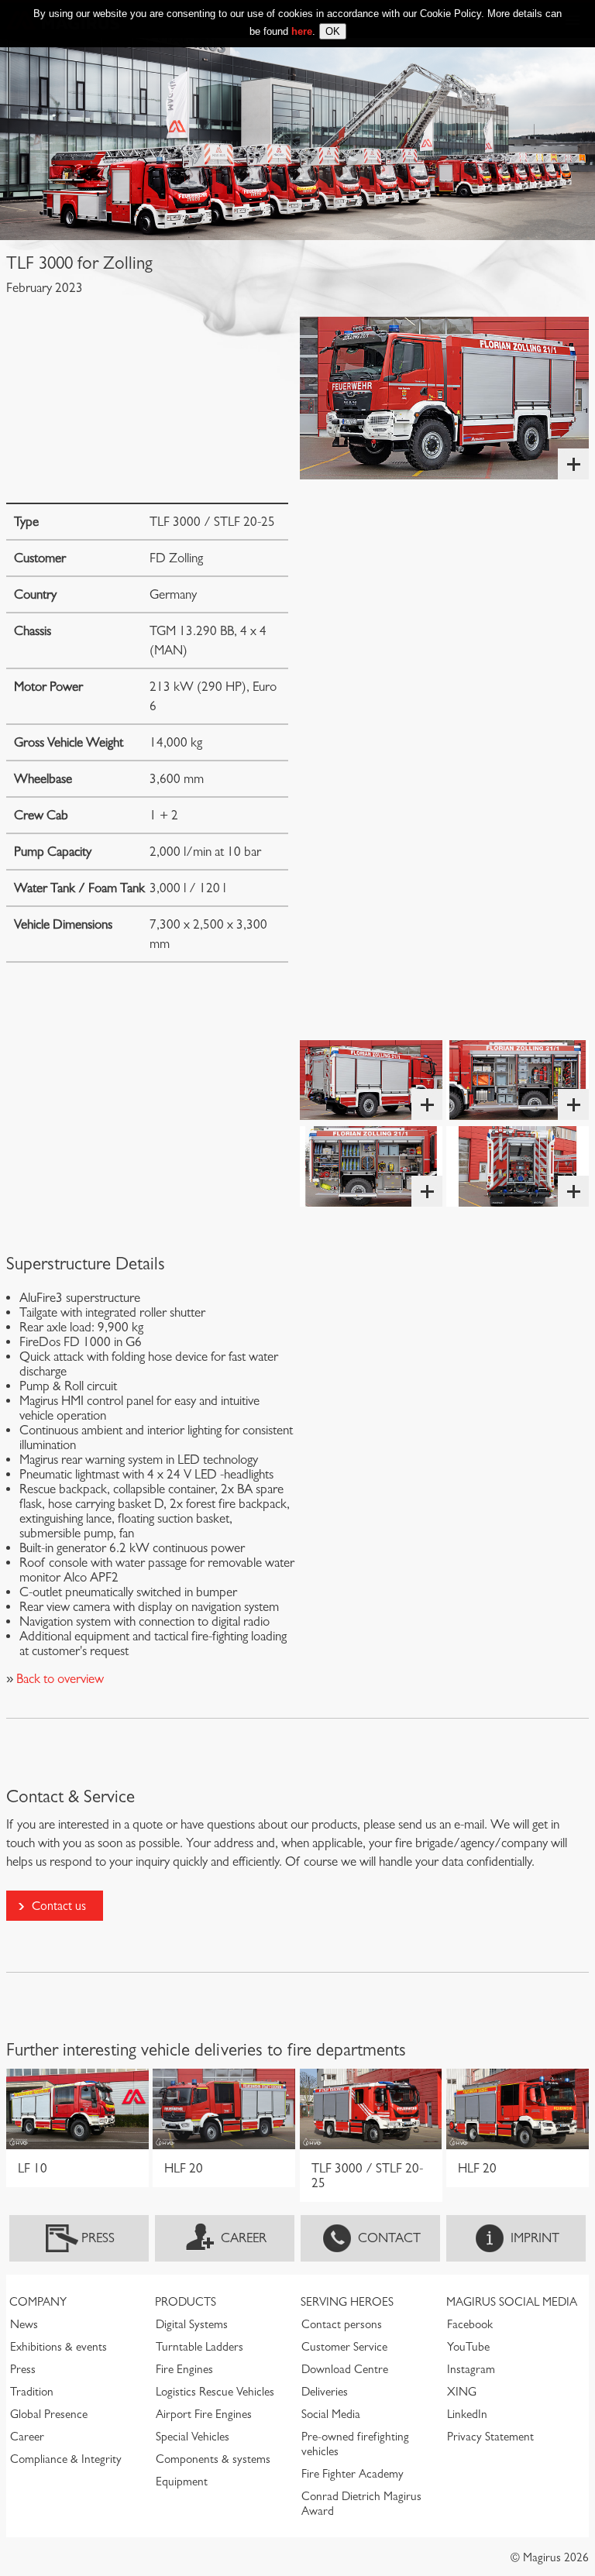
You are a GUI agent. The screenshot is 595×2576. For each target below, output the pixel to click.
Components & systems (213, 2459)
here (302, 31)
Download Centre (345, 2369)
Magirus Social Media (512, 2302)
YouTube (468, 2347)
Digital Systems (192, 2324)
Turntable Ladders (199, 2347)
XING (462, 2392)
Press (98, 2238)
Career (244, 2238)
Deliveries (325, 2392)
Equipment (182, 2482)
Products (186, 2302)
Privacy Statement (490, 2437)
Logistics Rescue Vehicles (215, 2392)
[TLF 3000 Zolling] (444, 398)
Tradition (32, 2392)
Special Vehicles (193, 2437)
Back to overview (58, 1679)
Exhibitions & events (58, 2347)
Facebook (470, 2324)
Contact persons (342, 2324)
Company (38, 2302)
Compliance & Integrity (66, 2459)
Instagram (471, 2369)
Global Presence (49, 2414)
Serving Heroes (347, 2302)
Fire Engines (184, 2369)
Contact (389, 2238)
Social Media (331, 2414)
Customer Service (344, 2347)
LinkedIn (467, 2414)
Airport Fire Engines (204, 2414)
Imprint (535, 2238)
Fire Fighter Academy (353, 2474)
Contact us (59, 1906)
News (24, 2324)
